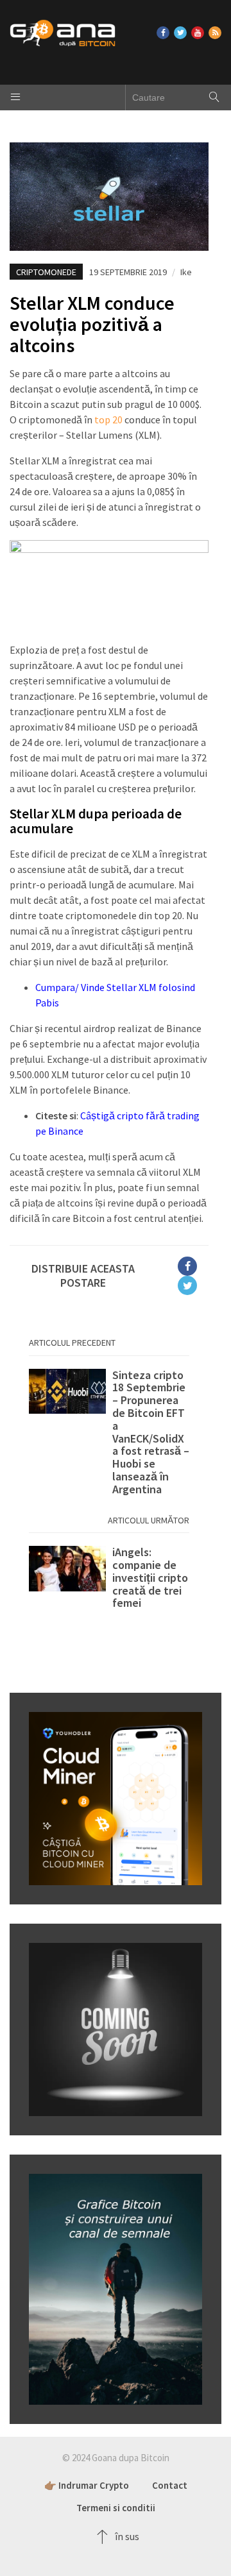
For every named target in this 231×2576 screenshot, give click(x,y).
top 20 (108, 419)
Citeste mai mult (109, 1432)
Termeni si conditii (116, 2508)
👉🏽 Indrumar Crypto (87, 2485)
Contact (170, 2485)
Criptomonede (46, 272)
